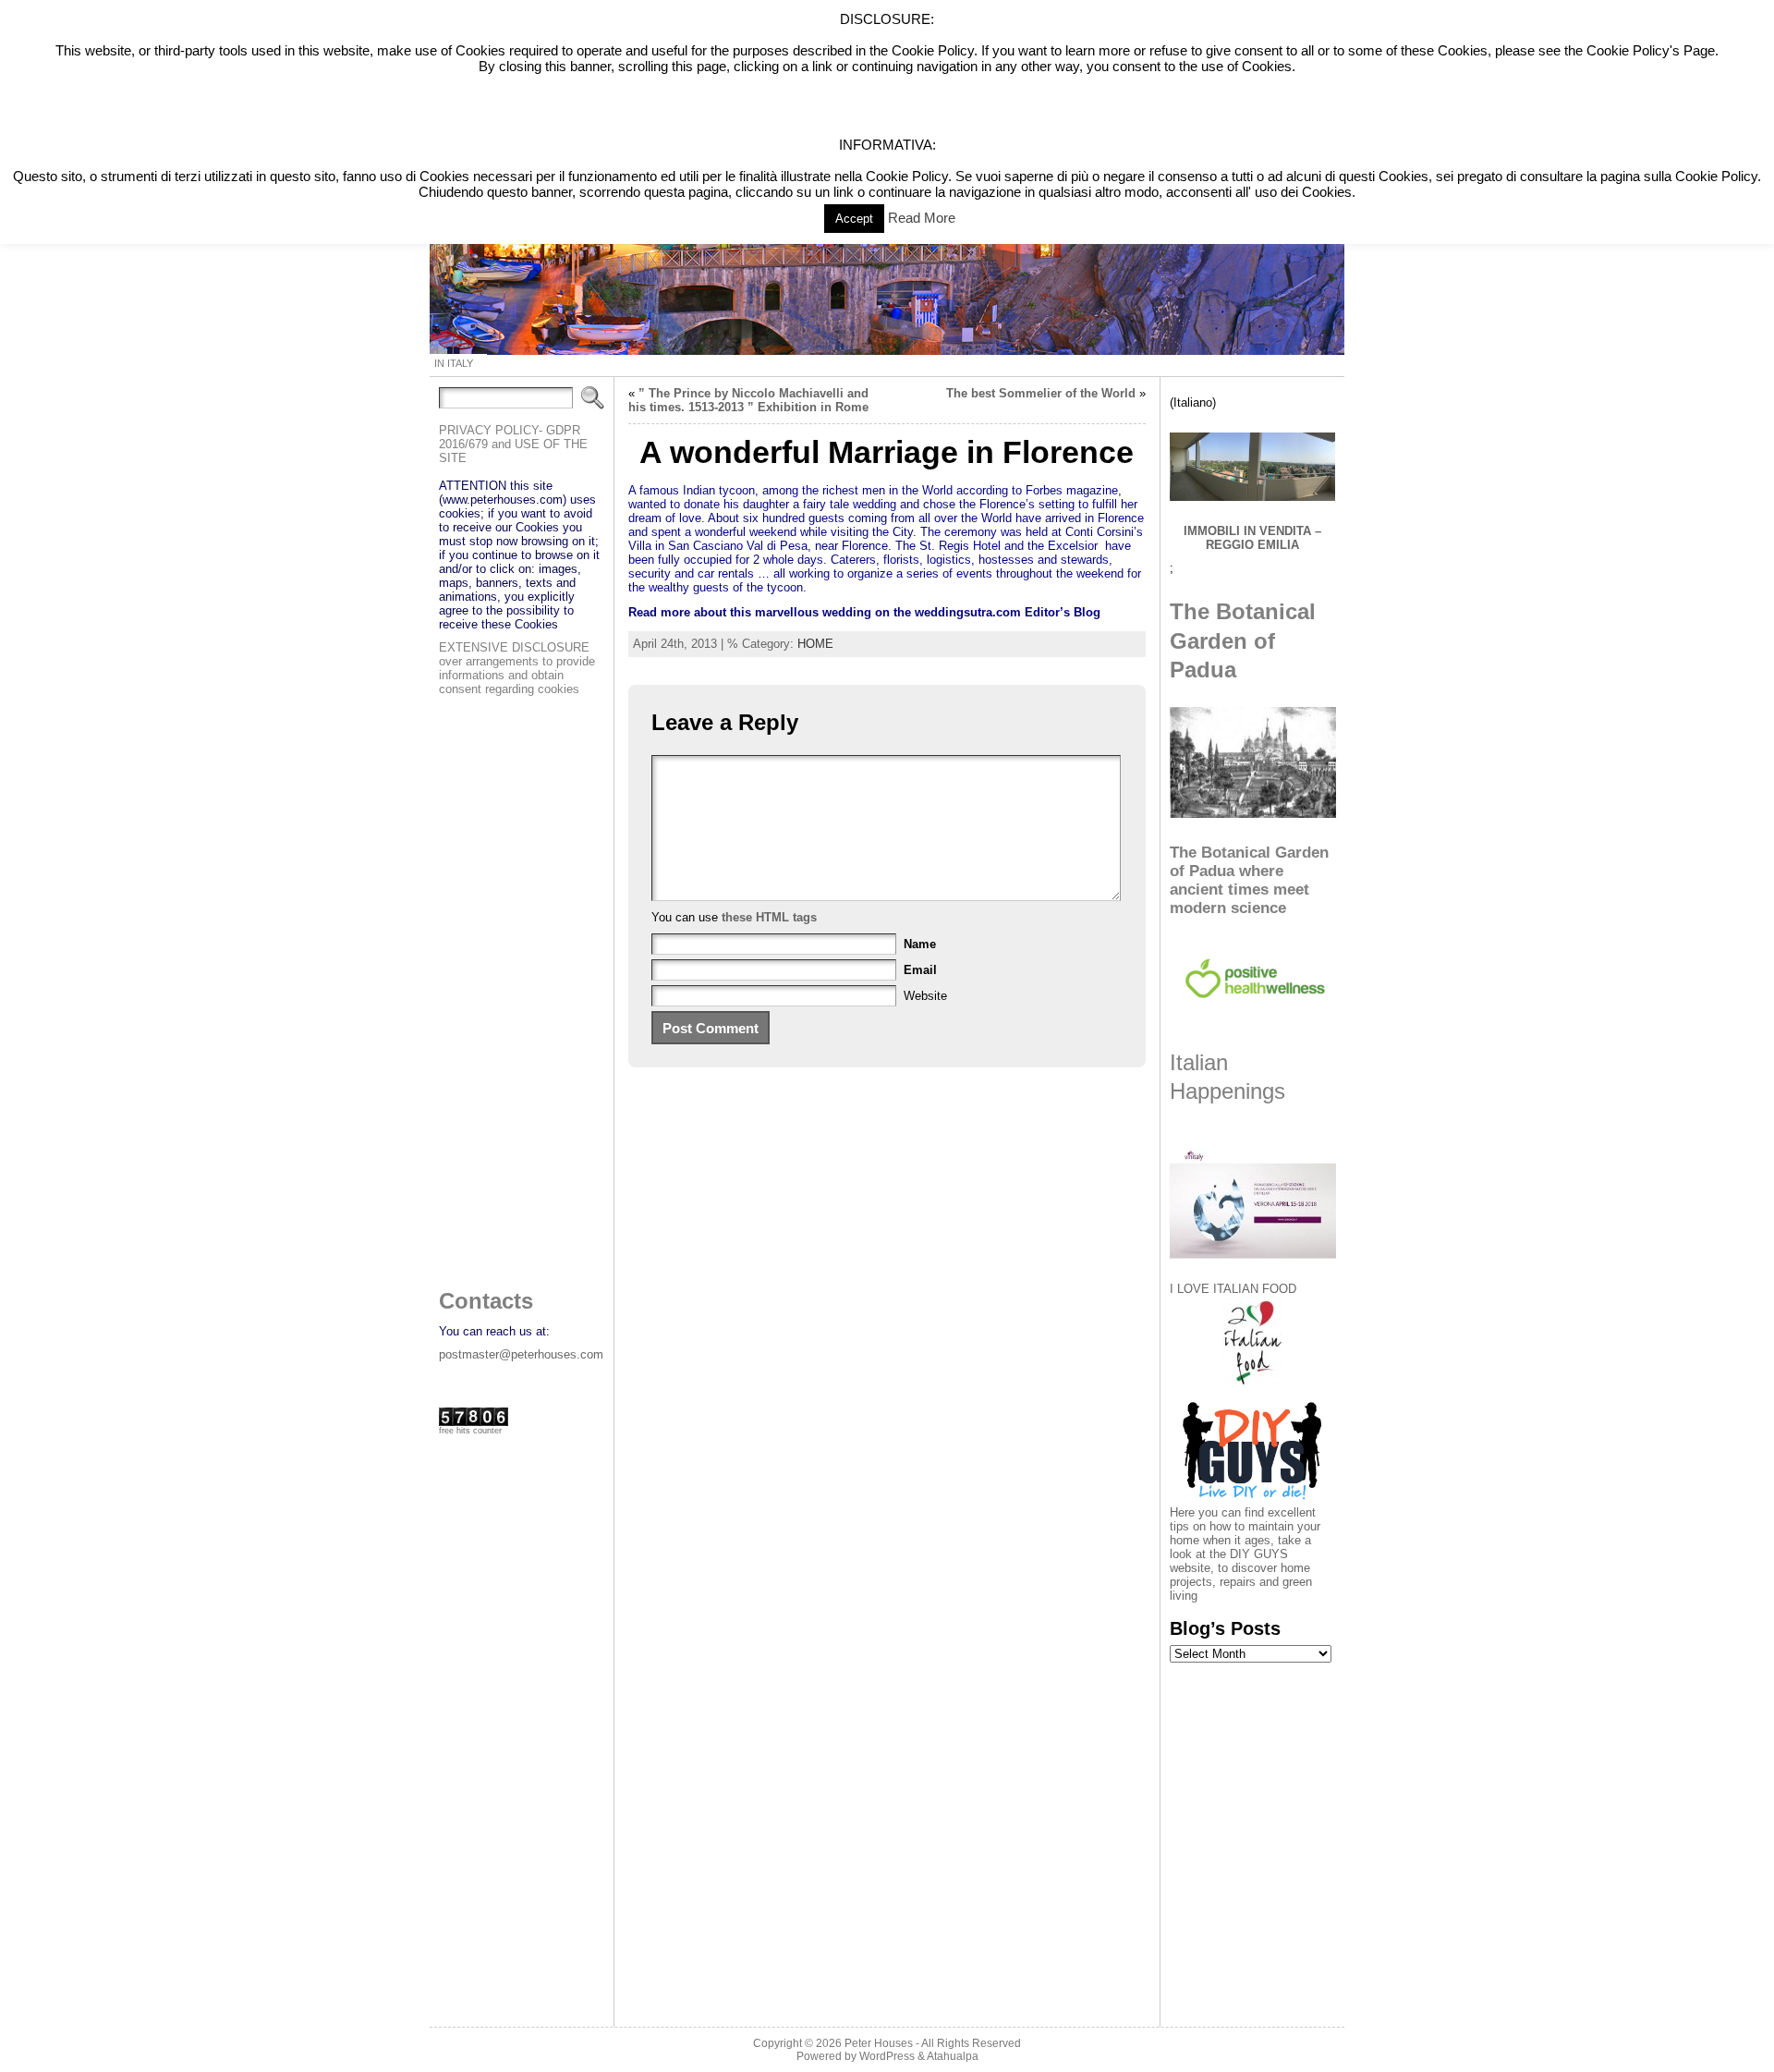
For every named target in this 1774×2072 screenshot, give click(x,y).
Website (925, 996)
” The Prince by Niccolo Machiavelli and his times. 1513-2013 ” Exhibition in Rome (748, 400)
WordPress (887, 2056)
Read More (922, 218)
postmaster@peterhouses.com (521, 1354)
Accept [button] (854, 219)
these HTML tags (769, 917)
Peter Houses (879, 2043)
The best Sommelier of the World (1041, 393)
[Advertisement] (513, 987)
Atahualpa (953, 2056)
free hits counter (470, 1431)
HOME (815, 644)
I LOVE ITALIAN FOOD (1233, 1289)
